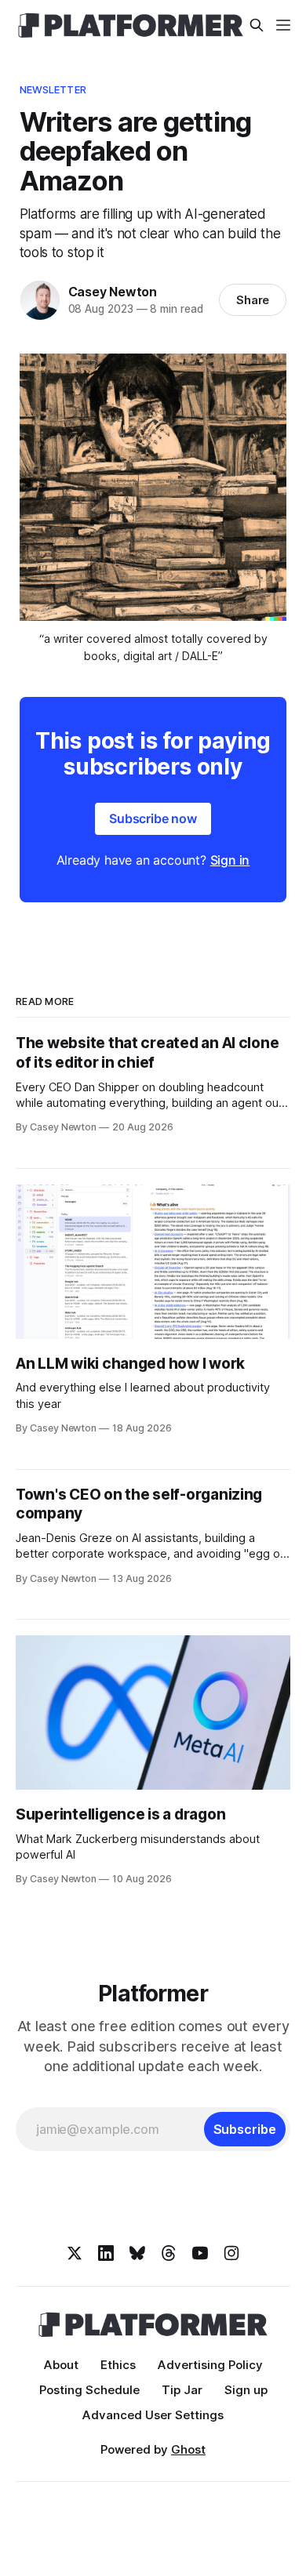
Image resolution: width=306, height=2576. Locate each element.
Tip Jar (182, 2390)
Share (253, 300)
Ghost (188, 2449)
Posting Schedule (89, 2390)
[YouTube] (200, 2253)
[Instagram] (231, 2253)
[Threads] (169, 2253)
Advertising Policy (210, 2365)
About (61, 2365)
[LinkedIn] (106, 2253)
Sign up (246, 2390)
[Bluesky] (137, 2253)
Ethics (118, 2365)
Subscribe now (153, 818)
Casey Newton (113, 292)
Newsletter (53, 89)
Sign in (230, 860)
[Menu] (283, 25)
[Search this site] (257, 25)
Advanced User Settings (153, 2415)
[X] (75, 2253)
